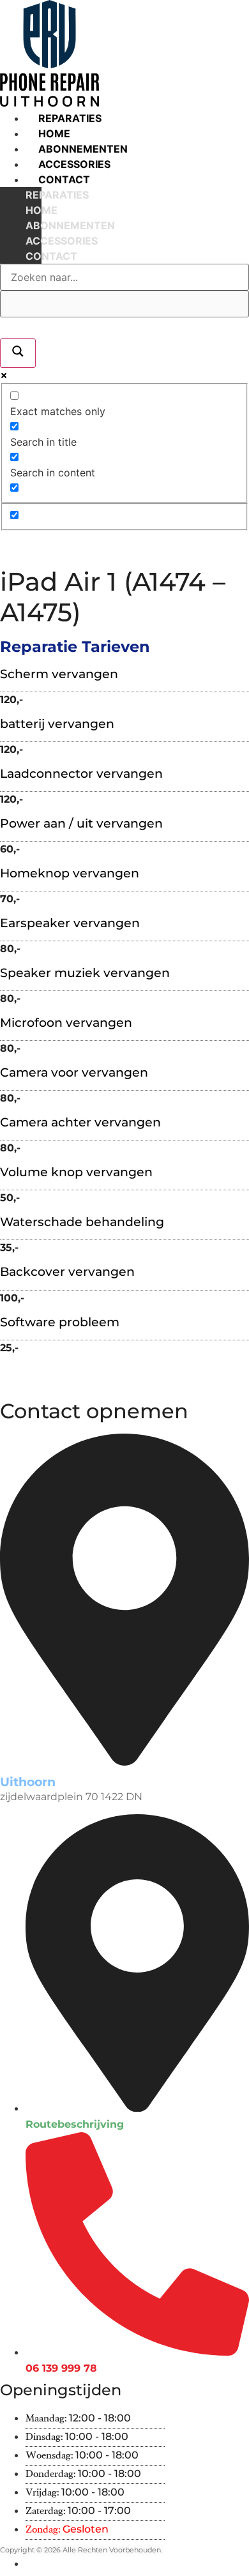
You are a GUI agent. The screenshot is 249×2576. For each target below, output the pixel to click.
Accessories (74, 164)
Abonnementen (83, 149)
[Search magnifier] (18, 353)
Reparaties (70, 118)
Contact (64, 179)
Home (54, 133)
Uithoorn (28, 1782)
